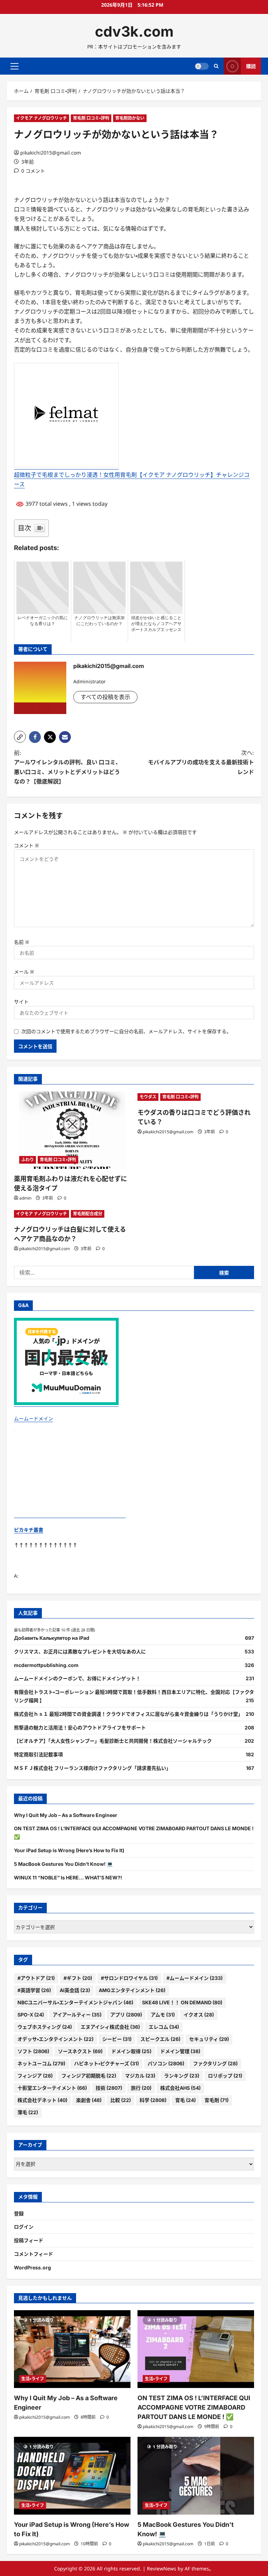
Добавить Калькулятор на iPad (52, 1638)
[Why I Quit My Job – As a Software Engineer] (72, 2349)
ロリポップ (225, 2076)
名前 (22, 942)
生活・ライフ (33, 2379)
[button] (14, 66)
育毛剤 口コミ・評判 (91, 118)
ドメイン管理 (180, 2051)
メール (24, 972)
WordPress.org (32, 2267)
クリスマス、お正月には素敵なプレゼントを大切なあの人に (80, 1651)
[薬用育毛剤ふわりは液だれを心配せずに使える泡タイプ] (72, 1130)
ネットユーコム (41, 2063)
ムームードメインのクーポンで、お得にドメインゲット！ (77, 1678)
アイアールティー (77, 2015)
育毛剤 (217, 2100)
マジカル (140, 2076)
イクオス (199, 2015)
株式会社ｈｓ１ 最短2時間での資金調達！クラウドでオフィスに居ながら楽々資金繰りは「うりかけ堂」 (128, 1714)
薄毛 (28, 2112)
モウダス (148, 1097)
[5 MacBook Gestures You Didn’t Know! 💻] (196, 2476)
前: (68, 767)
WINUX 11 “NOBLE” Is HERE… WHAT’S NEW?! (68, 1877)
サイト (21, 1002)
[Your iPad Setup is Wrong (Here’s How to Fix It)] (72, 2476)
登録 (19, 2213)
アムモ (163, 2015)
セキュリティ (209, 2039)
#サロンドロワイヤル (129, 1978)
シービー (117, 2039)
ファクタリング (215, 2063)
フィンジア (35, 2076)
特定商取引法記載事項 (38, 1754)
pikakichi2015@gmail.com (51, 153)
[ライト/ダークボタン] (202, 66)
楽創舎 (89, 2100)
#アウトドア (36, 1978)
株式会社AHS (180, 2088)
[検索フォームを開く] (216, 66)
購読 (251, 66)
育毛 (185, 2100)
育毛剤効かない (130, 118)
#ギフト (78, 1978)
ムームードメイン (33, 1418)
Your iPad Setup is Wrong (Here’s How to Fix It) (69, 1850)
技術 (109, 2088)
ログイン (24, 2227)
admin (25, 1198)
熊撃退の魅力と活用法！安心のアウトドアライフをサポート (80, 1728)
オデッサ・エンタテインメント (55, 2039)
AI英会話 (75, 1990)
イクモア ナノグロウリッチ (42, 118)
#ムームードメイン (195, 1978)
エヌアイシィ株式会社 (110, 2027)
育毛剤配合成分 (88, 1214)
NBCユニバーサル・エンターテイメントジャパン (75, 2002)
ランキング (182, 2076)
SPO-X (31, 2015)
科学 (153, 2100)
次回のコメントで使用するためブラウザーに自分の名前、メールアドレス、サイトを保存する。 (126, 1031)
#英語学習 (34, 1990)
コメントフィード (33, 2254)
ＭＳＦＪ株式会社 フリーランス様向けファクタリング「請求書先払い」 (92, 1768)
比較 (121, 2100)
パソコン (166, 2063)
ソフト (33, 2051)
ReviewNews (162, 2569)
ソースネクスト (80, 2051)
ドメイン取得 (131, 2051)
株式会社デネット (42, 2100)
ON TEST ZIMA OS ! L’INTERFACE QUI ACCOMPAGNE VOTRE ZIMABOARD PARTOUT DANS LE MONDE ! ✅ (194, 2407)
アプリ (126, 2015)
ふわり (28, 1160)
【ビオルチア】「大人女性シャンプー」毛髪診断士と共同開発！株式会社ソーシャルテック (113, 1741)
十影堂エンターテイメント (52, 2088)
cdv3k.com (134, 31)
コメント (27, 845)
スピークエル (160, 2039)
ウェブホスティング (45, 2027)
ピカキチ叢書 (29, 1530)
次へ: (201, 762)
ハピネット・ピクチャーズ (106, 2063)
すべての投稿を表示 (105, 697)
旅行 (141, 2088)
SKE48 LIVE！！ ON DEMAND (182, 2002)
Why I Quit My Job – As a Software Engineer (66, 1815)
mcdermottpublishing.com (46, 1665)
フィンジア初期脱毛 (89, 2076)
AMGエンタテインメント (132, 1990)
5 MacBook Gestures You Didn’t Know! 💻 (63, 1864)
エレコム (164, 2027)
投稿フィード (29, 2240)
